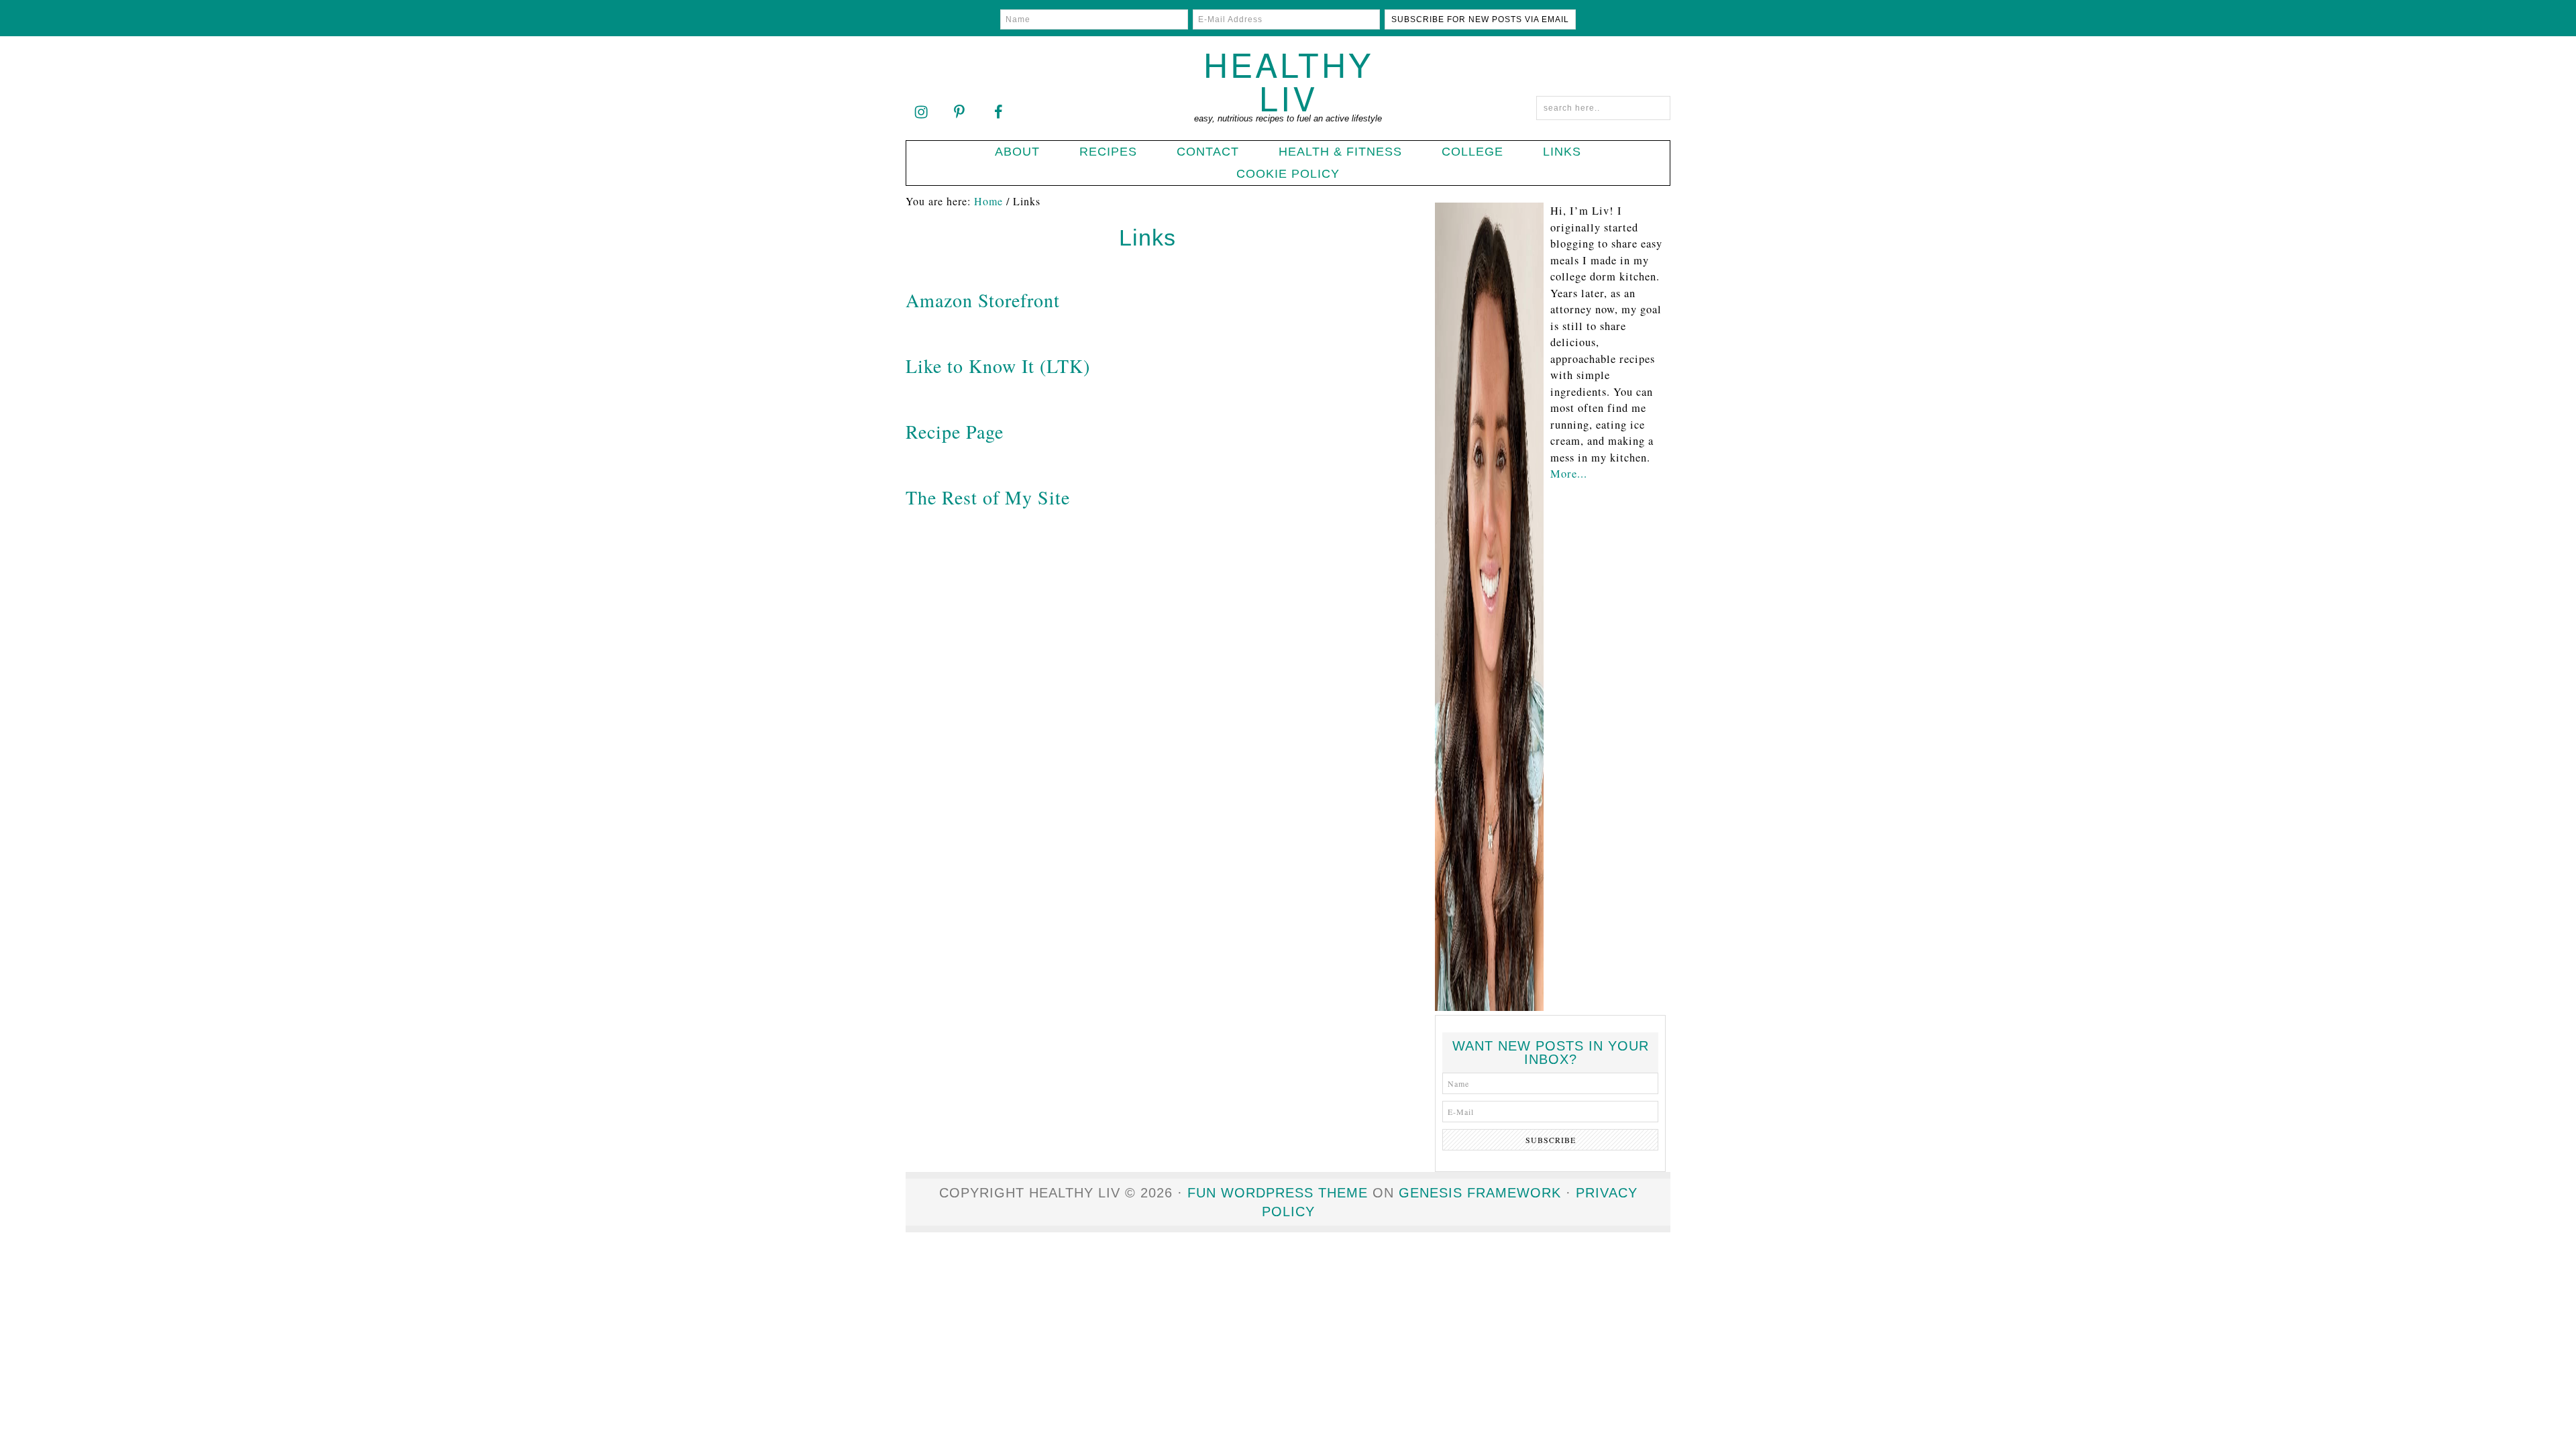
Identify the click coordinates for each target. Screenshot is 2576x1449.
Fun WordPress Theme (1278, 1193)
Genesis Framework (1480, 1193)
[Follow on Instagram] (921, 111)
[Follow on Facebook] (998, 111)
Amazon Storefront (983, 300)
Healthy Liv (1288, 80)
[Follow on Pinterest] (959, 111)
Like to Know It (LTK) (998, 366)
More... (1569, 474)
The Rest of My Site (988, 497)
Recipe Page (955, 431)
